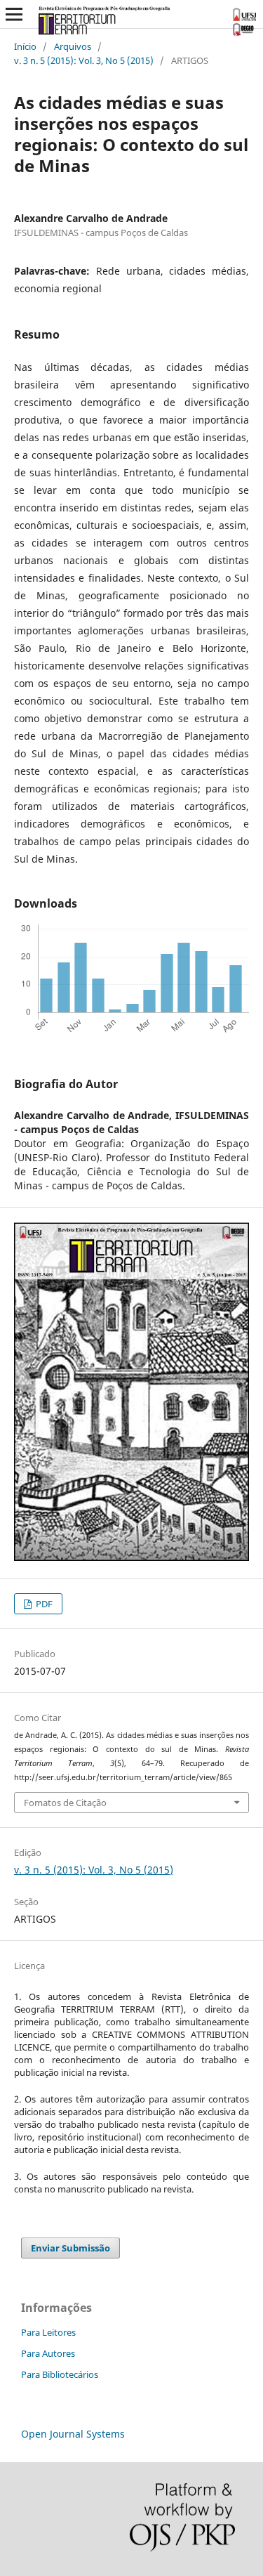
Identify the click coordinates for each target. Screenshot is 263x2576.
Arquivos (73, 46)
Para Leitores (48, 2332)
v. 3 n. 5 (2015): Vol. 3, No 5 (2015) (84, 60)
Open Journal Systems (73, 2434)
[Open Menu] (14, 14)
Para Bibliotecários (60, 2374)
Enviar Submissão (70, 2248)
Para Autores (48, 2353)
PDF (43, 1604)
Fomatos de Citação (65, 1803)
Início (25, 46)
